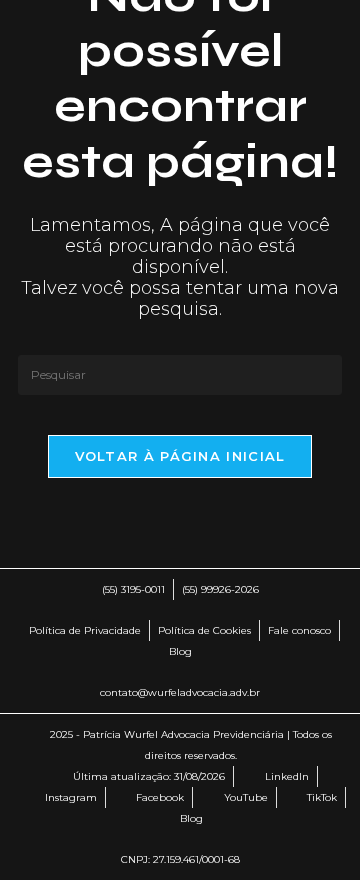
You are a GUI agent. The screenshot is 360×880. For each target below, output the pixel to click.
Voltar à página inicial (180, 456)
